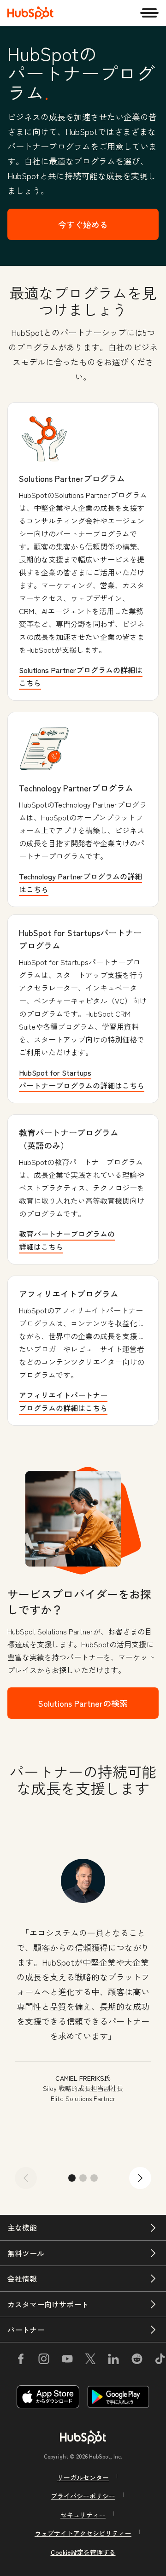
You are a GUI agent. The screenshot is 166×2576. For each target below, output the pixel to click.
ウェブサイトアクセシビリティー (83, 2533)
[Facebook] (21, 2360)
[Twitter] (90, 2360)
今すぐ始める (83, 224)
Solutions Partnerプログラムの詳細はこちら (81, 676)
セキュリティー (83, 2515)
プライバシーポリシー (83, 2496)
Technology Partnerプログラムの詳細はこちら (80, 883)
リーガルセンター (83, 2477)
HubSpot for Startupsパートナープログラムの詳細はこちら (82, 1079)
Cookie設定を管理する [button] (83, 2552)
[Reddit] (137, 2360)
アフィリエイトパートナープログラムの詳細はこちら (63, 1401)
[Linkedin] (113, 2360)
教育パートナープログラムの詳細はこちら (67, 1240)
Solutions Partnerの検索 (83, 1703)
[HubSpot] (30, 13)
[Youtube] (67, 2360)
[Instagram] (44, 2360)
